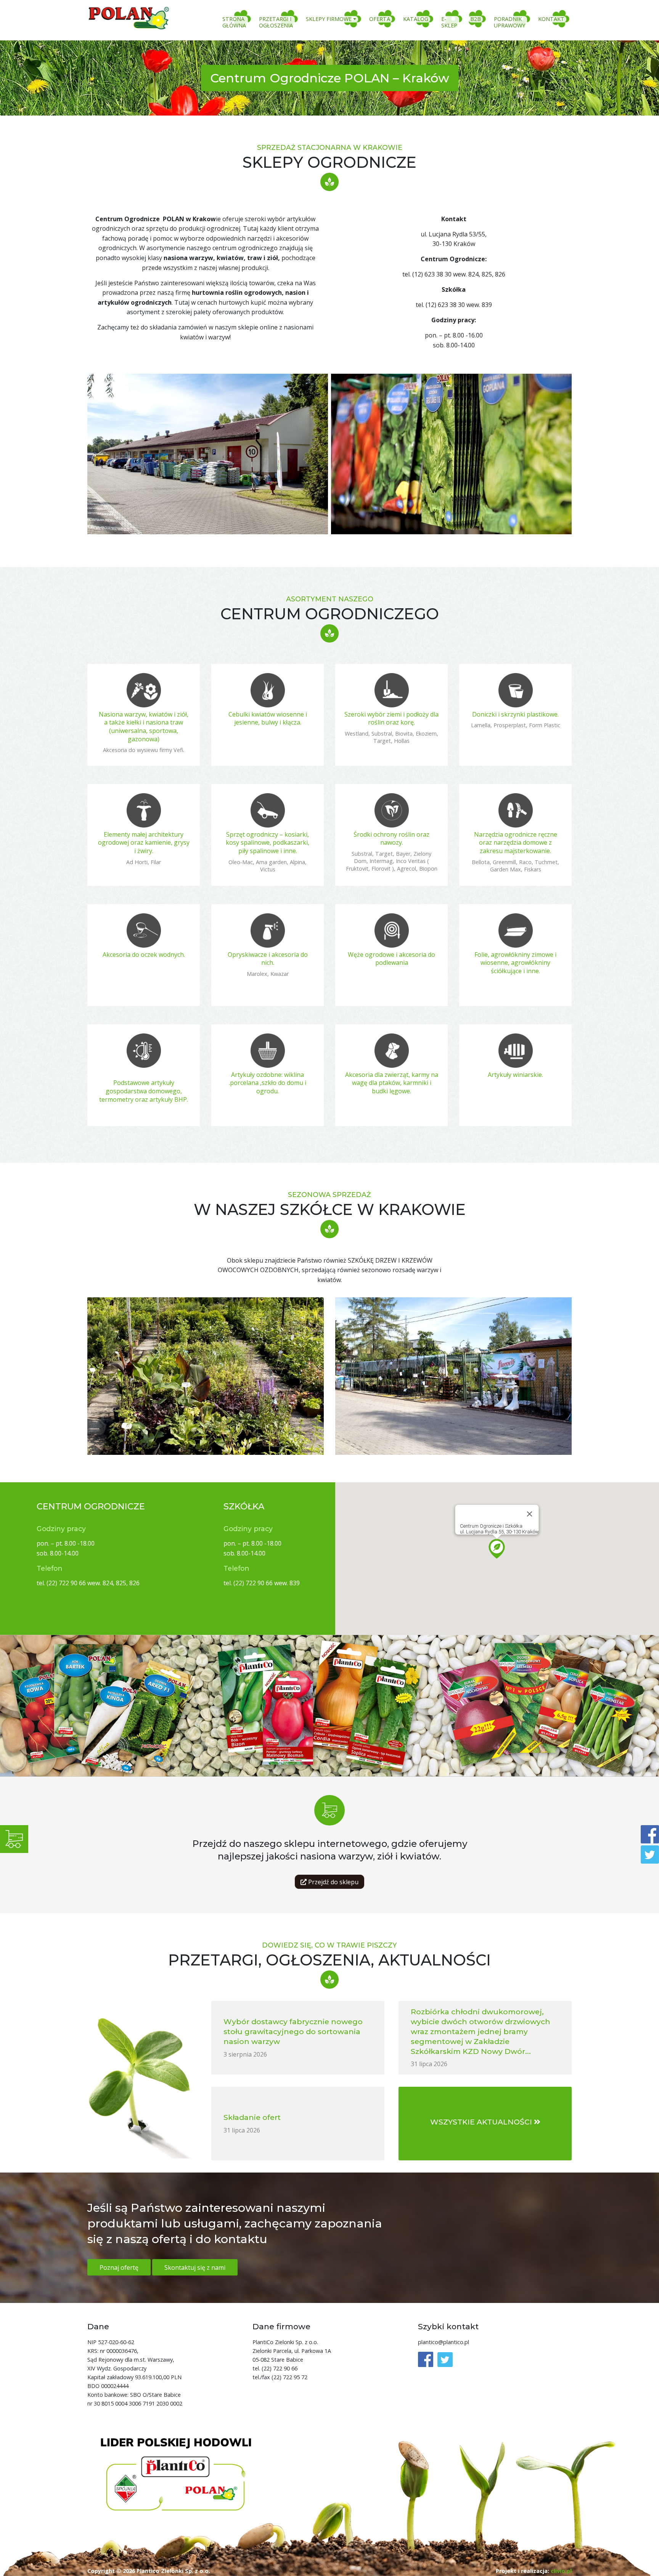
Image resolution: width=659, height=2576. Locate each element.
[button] (497, 1549)
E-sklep (449, 22)
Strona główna (234, 22)
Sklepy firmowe (329, 19)
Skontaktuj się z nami (195, 2267)
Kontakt (551, 19)
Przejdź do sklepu (333, 1882)
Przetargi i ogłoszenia (276, 22)
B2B (476, 19)
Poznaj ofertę (119, 2267)
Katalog (416, 19)
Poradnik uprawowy (510, 22)
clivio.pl (561, 2571)
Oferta (380, 19)
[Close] (530, 1514)
